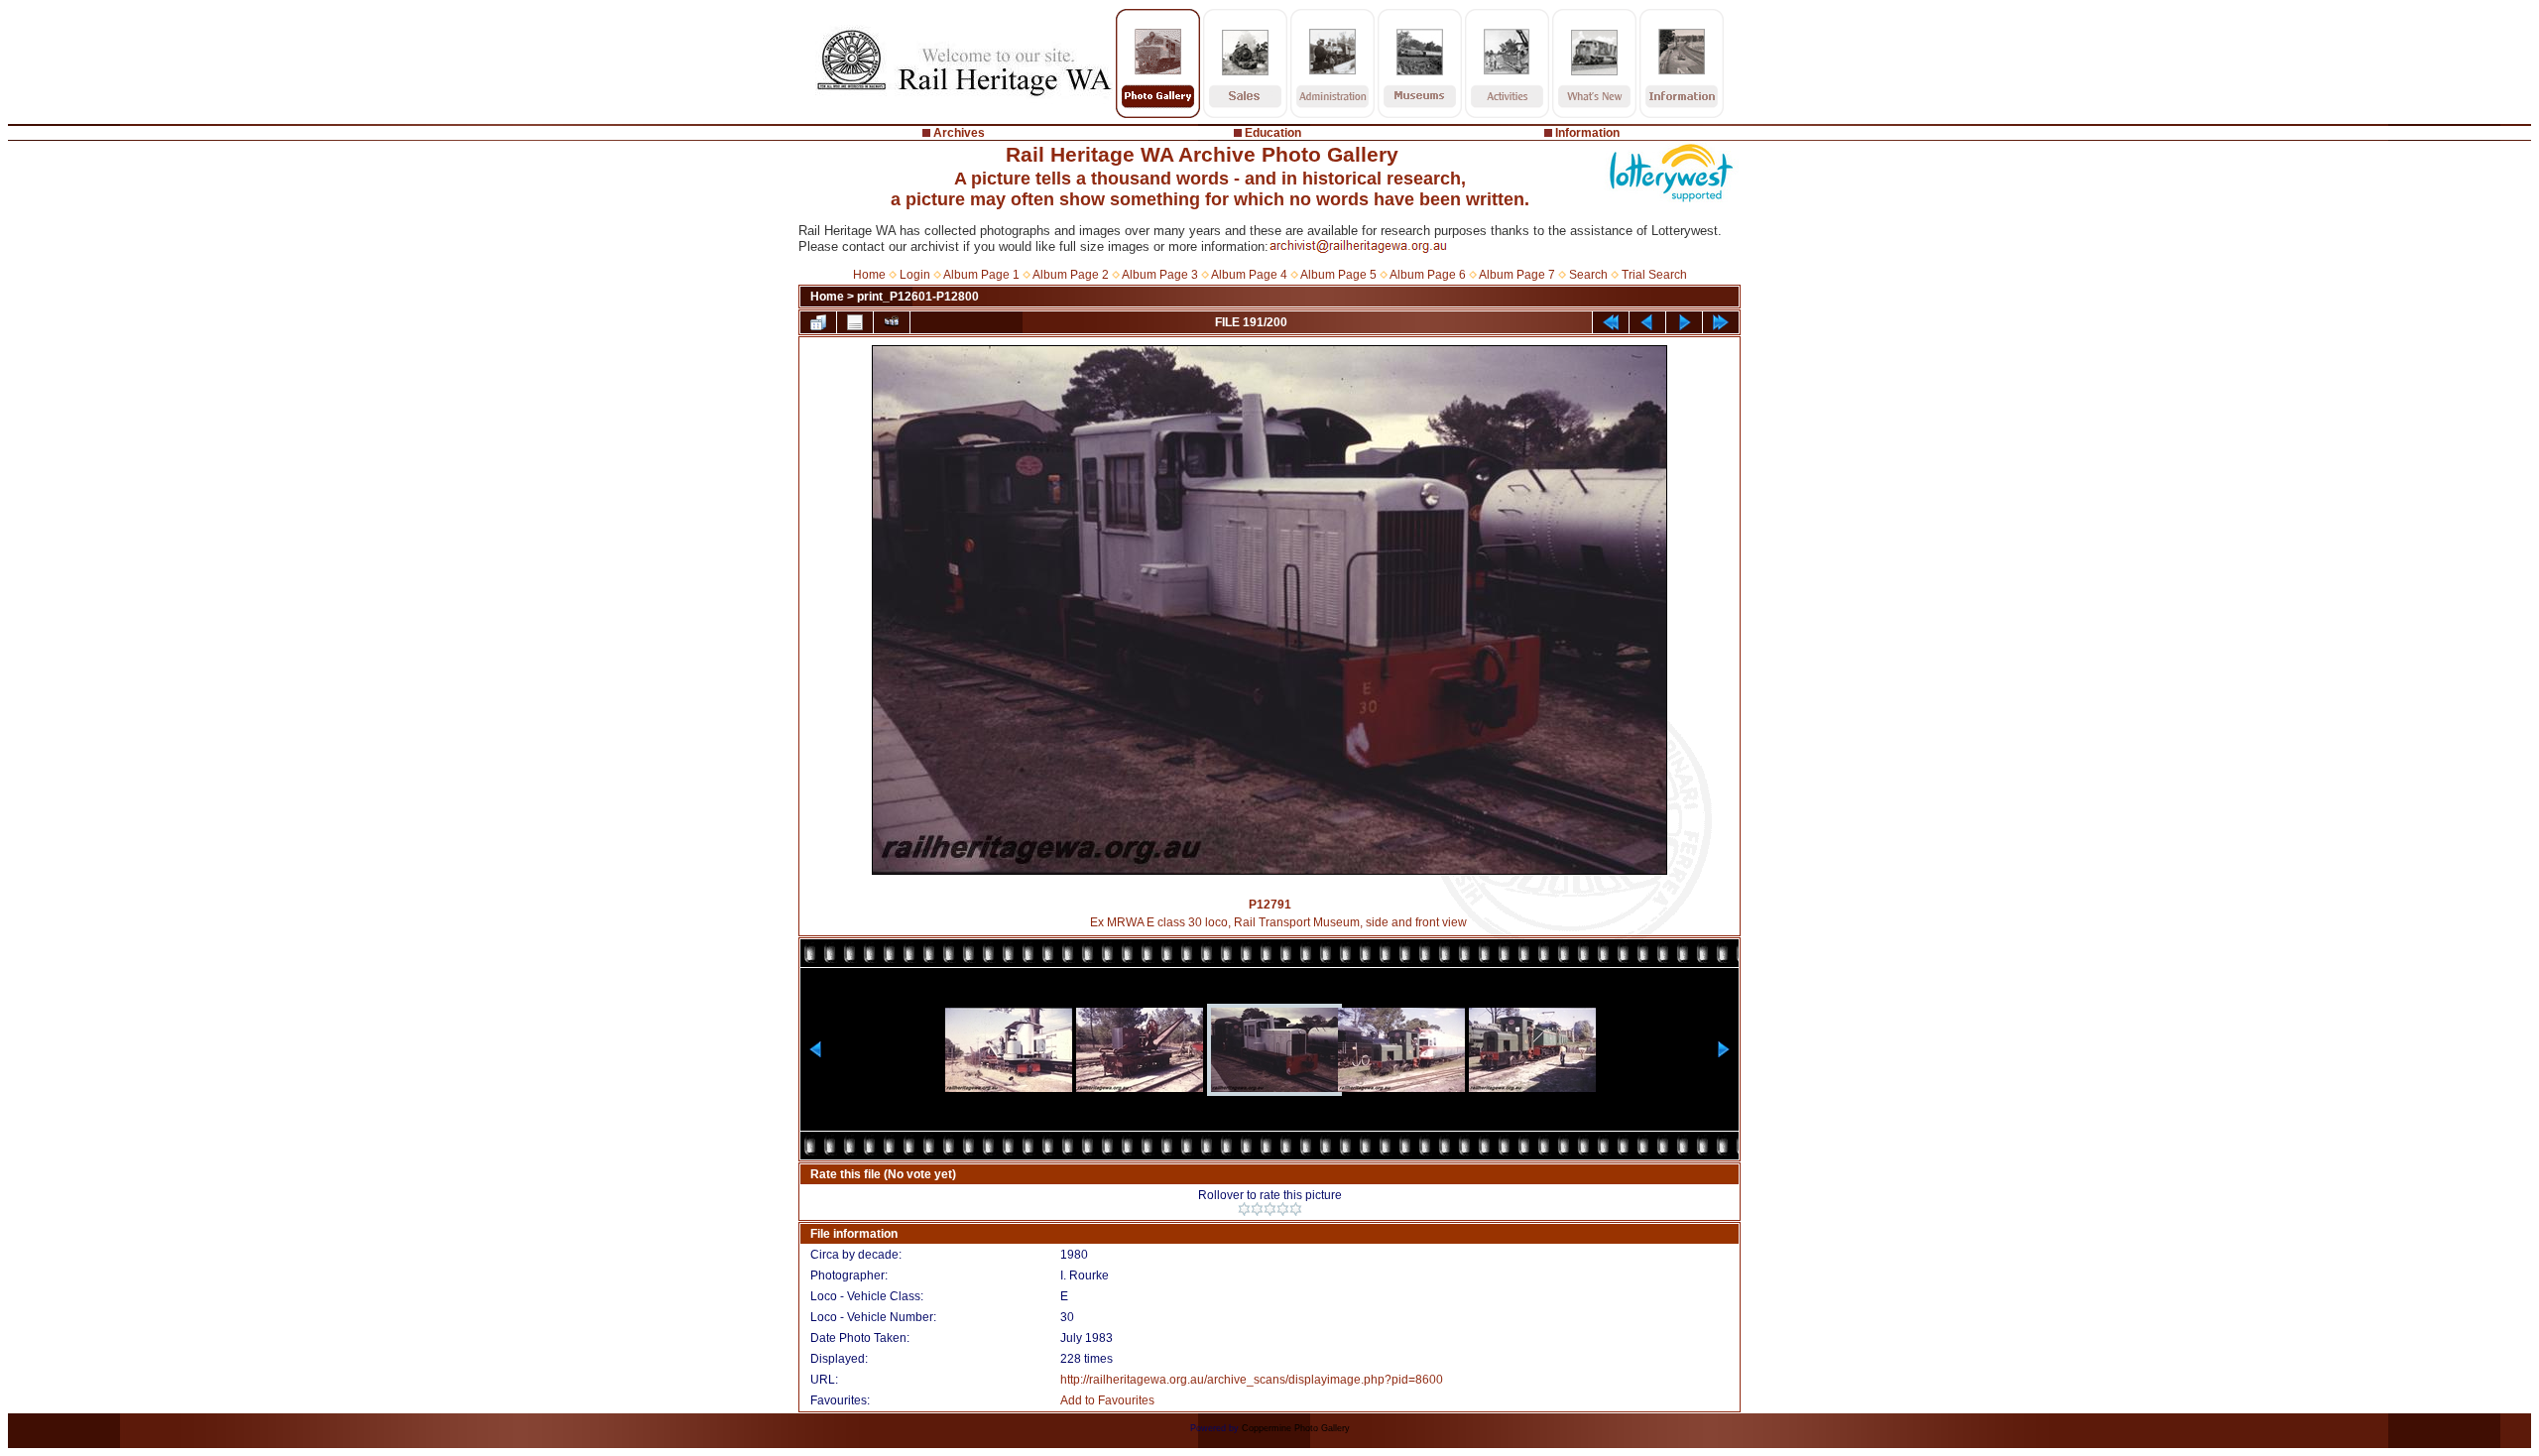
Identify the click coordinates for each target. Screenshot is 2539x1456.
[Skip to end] (1721, 322)
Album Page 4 (1249, 275)
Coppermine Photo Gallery (1296, 1428)
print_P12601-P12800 (918, 297)
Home (869, 275)
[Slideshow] (892, 322)
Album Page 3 (1160, 275)
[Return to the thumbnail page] (818, 322)
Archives (959, 133)
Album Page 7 (1517, 275)
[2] (1257, 1209)
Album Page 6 (1428, 275)
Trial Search (1654, 275)
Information (1587, 133)
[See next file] (1684, 322)
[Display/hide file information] (855, 322)
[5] (1296, 1209)
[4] (1283, 1209)
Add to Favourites (1107, 1400)
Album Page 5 (1338, 275)
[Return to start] (1611, 322)
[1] (1244, 1209)
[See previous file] (1647, 322)
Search (1588, 275)
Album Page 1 (981, 275)
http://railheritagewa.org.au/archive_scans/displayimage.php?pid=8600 (1252, 1380)
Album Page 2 (1071, 275)
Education (1273, 133)
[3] (1270, 1209)
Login (915, 275)
